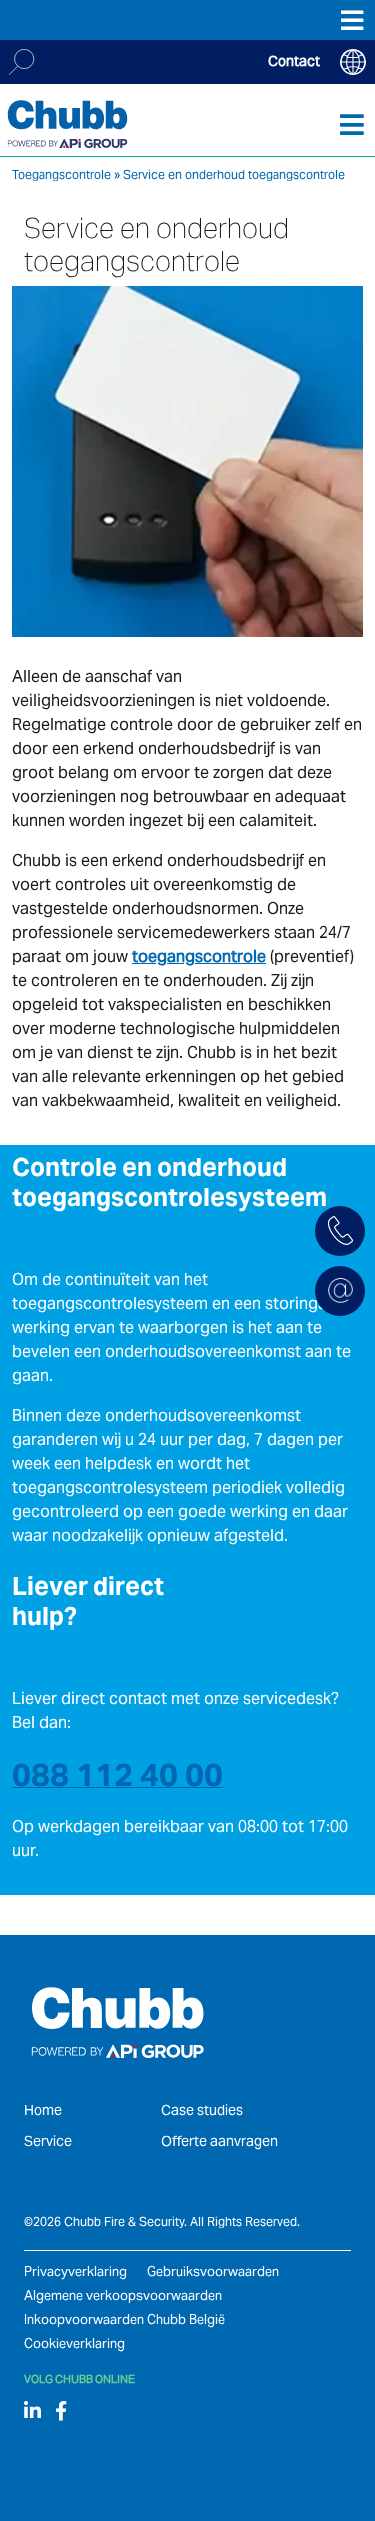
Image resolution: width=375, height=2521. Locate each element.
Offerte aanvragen (219, 2141)
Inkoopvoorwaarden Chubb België (124, 2319)
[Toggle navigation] (352, 124)
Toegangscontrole (61, 174)
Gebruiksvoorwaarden (213, 2271)
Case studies (202, 2110)
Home (43, 2110)
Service (48, 2141)
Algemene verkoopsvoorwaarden (123, 2295)
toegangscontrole (199, 956)
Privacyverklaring (75, 2271)
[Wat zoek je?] (22, 62)
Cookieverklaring (74, 2343)
